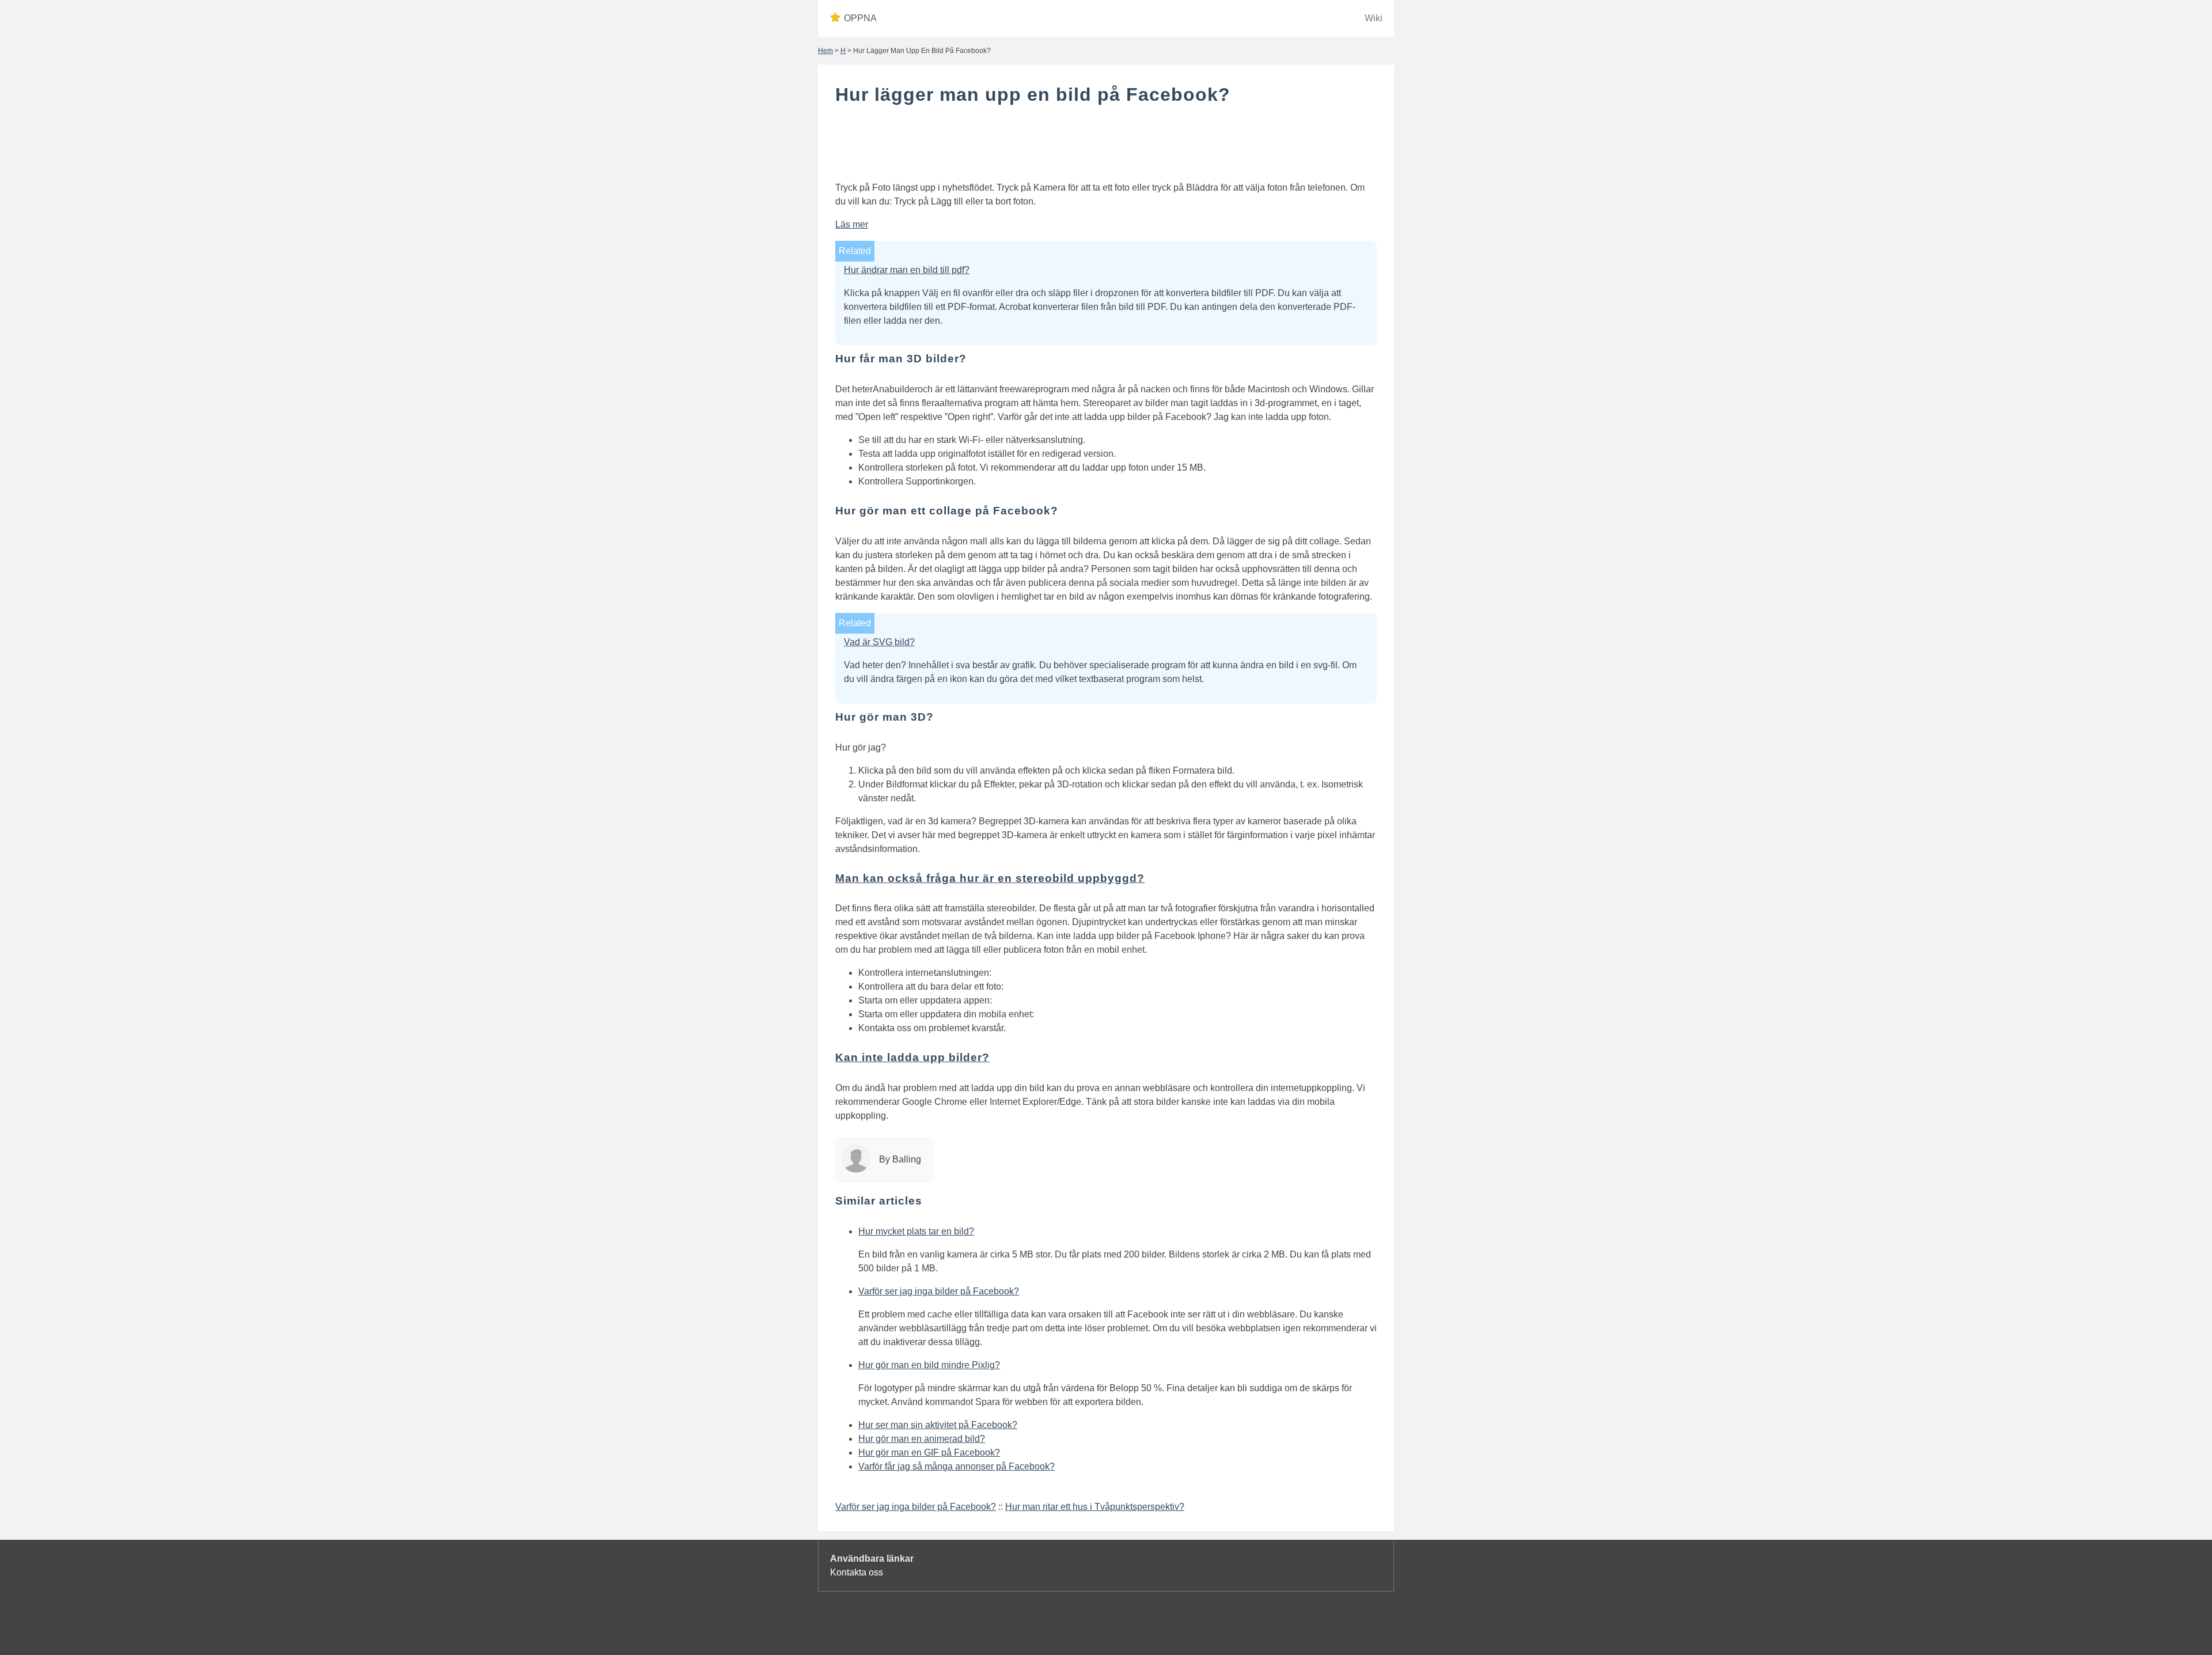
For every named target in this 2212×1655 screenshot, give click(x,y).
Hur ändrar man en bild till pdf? (907, 270)
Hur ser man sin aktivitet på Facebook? (938, 1425)
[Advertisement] (1106, 146)
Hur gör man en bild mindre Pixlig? (929, 1365)
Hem (825, 51)
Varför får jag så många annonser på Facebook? (957, 1466)
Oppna (860, 18)
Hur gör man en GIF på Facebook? (929, 1453)
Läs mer (852, 224)
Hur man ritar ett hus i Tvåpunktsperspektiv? (1095, 1507)
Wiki (1374, 18)
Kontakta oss (857, 1572)
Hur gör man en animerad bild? (922, 1439)
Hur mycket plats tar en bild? (916, 1231)
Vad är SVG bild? (879, 642)
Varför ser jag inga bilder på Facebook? (939, 1291)
